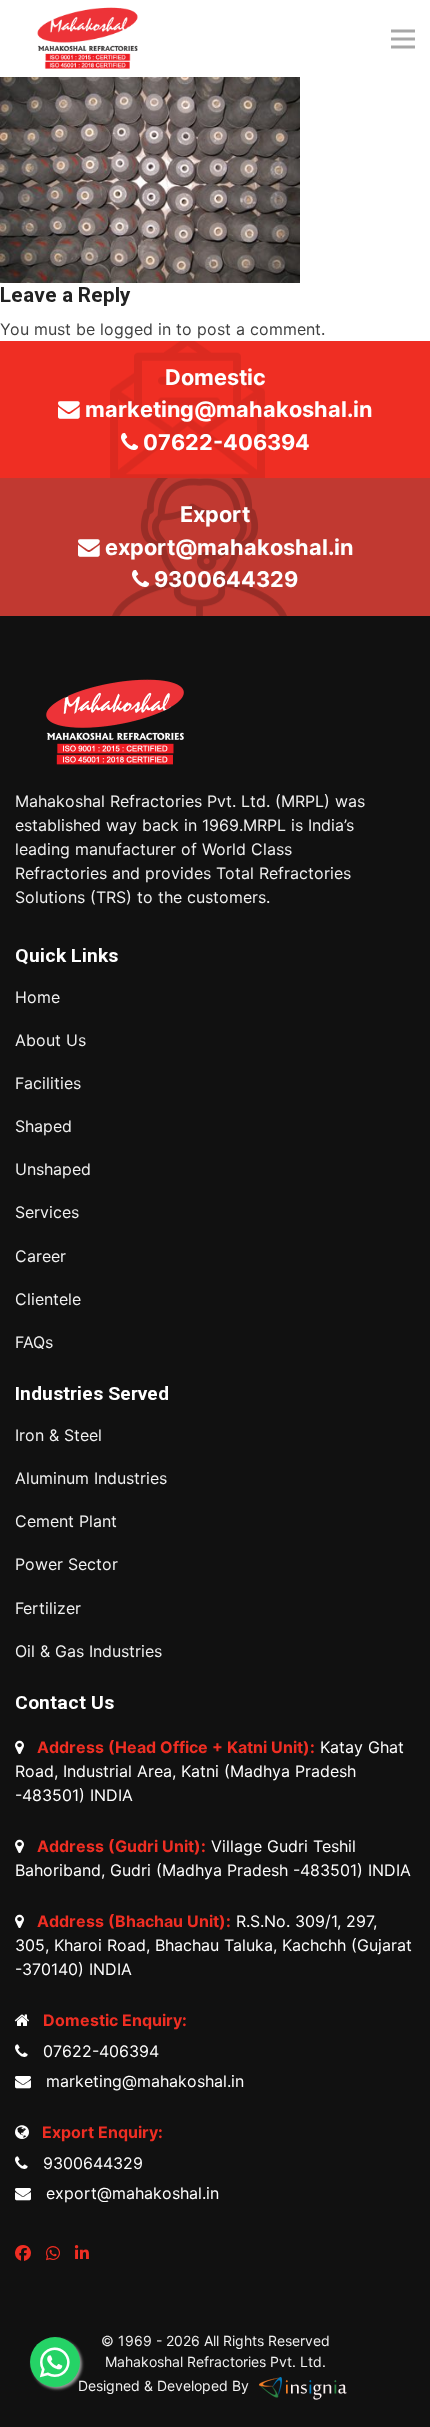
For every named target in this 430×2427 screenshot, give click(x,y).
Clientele (48, 1299)
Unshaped (53, 1169)
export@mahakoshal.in (127, 2193)
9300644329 (88, 2163)
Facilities (48, 1083)
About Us (50, 1040)
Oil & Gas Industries (88, 1651)
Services (47, 1212)
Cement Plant (66, 1521)
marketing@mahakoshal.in (140, 2081)
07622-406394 (96, 2051)
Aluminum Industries (91, 1478)
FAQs (34, 1342)
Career (40, 1256)
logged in (135, 329)
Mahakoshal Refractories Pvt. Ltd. (215, 2361)
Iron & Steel (58, 1435)
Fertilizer (48, 1608)
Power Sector (66, 1564)
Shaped (43, 1126)
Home (37, 997)
